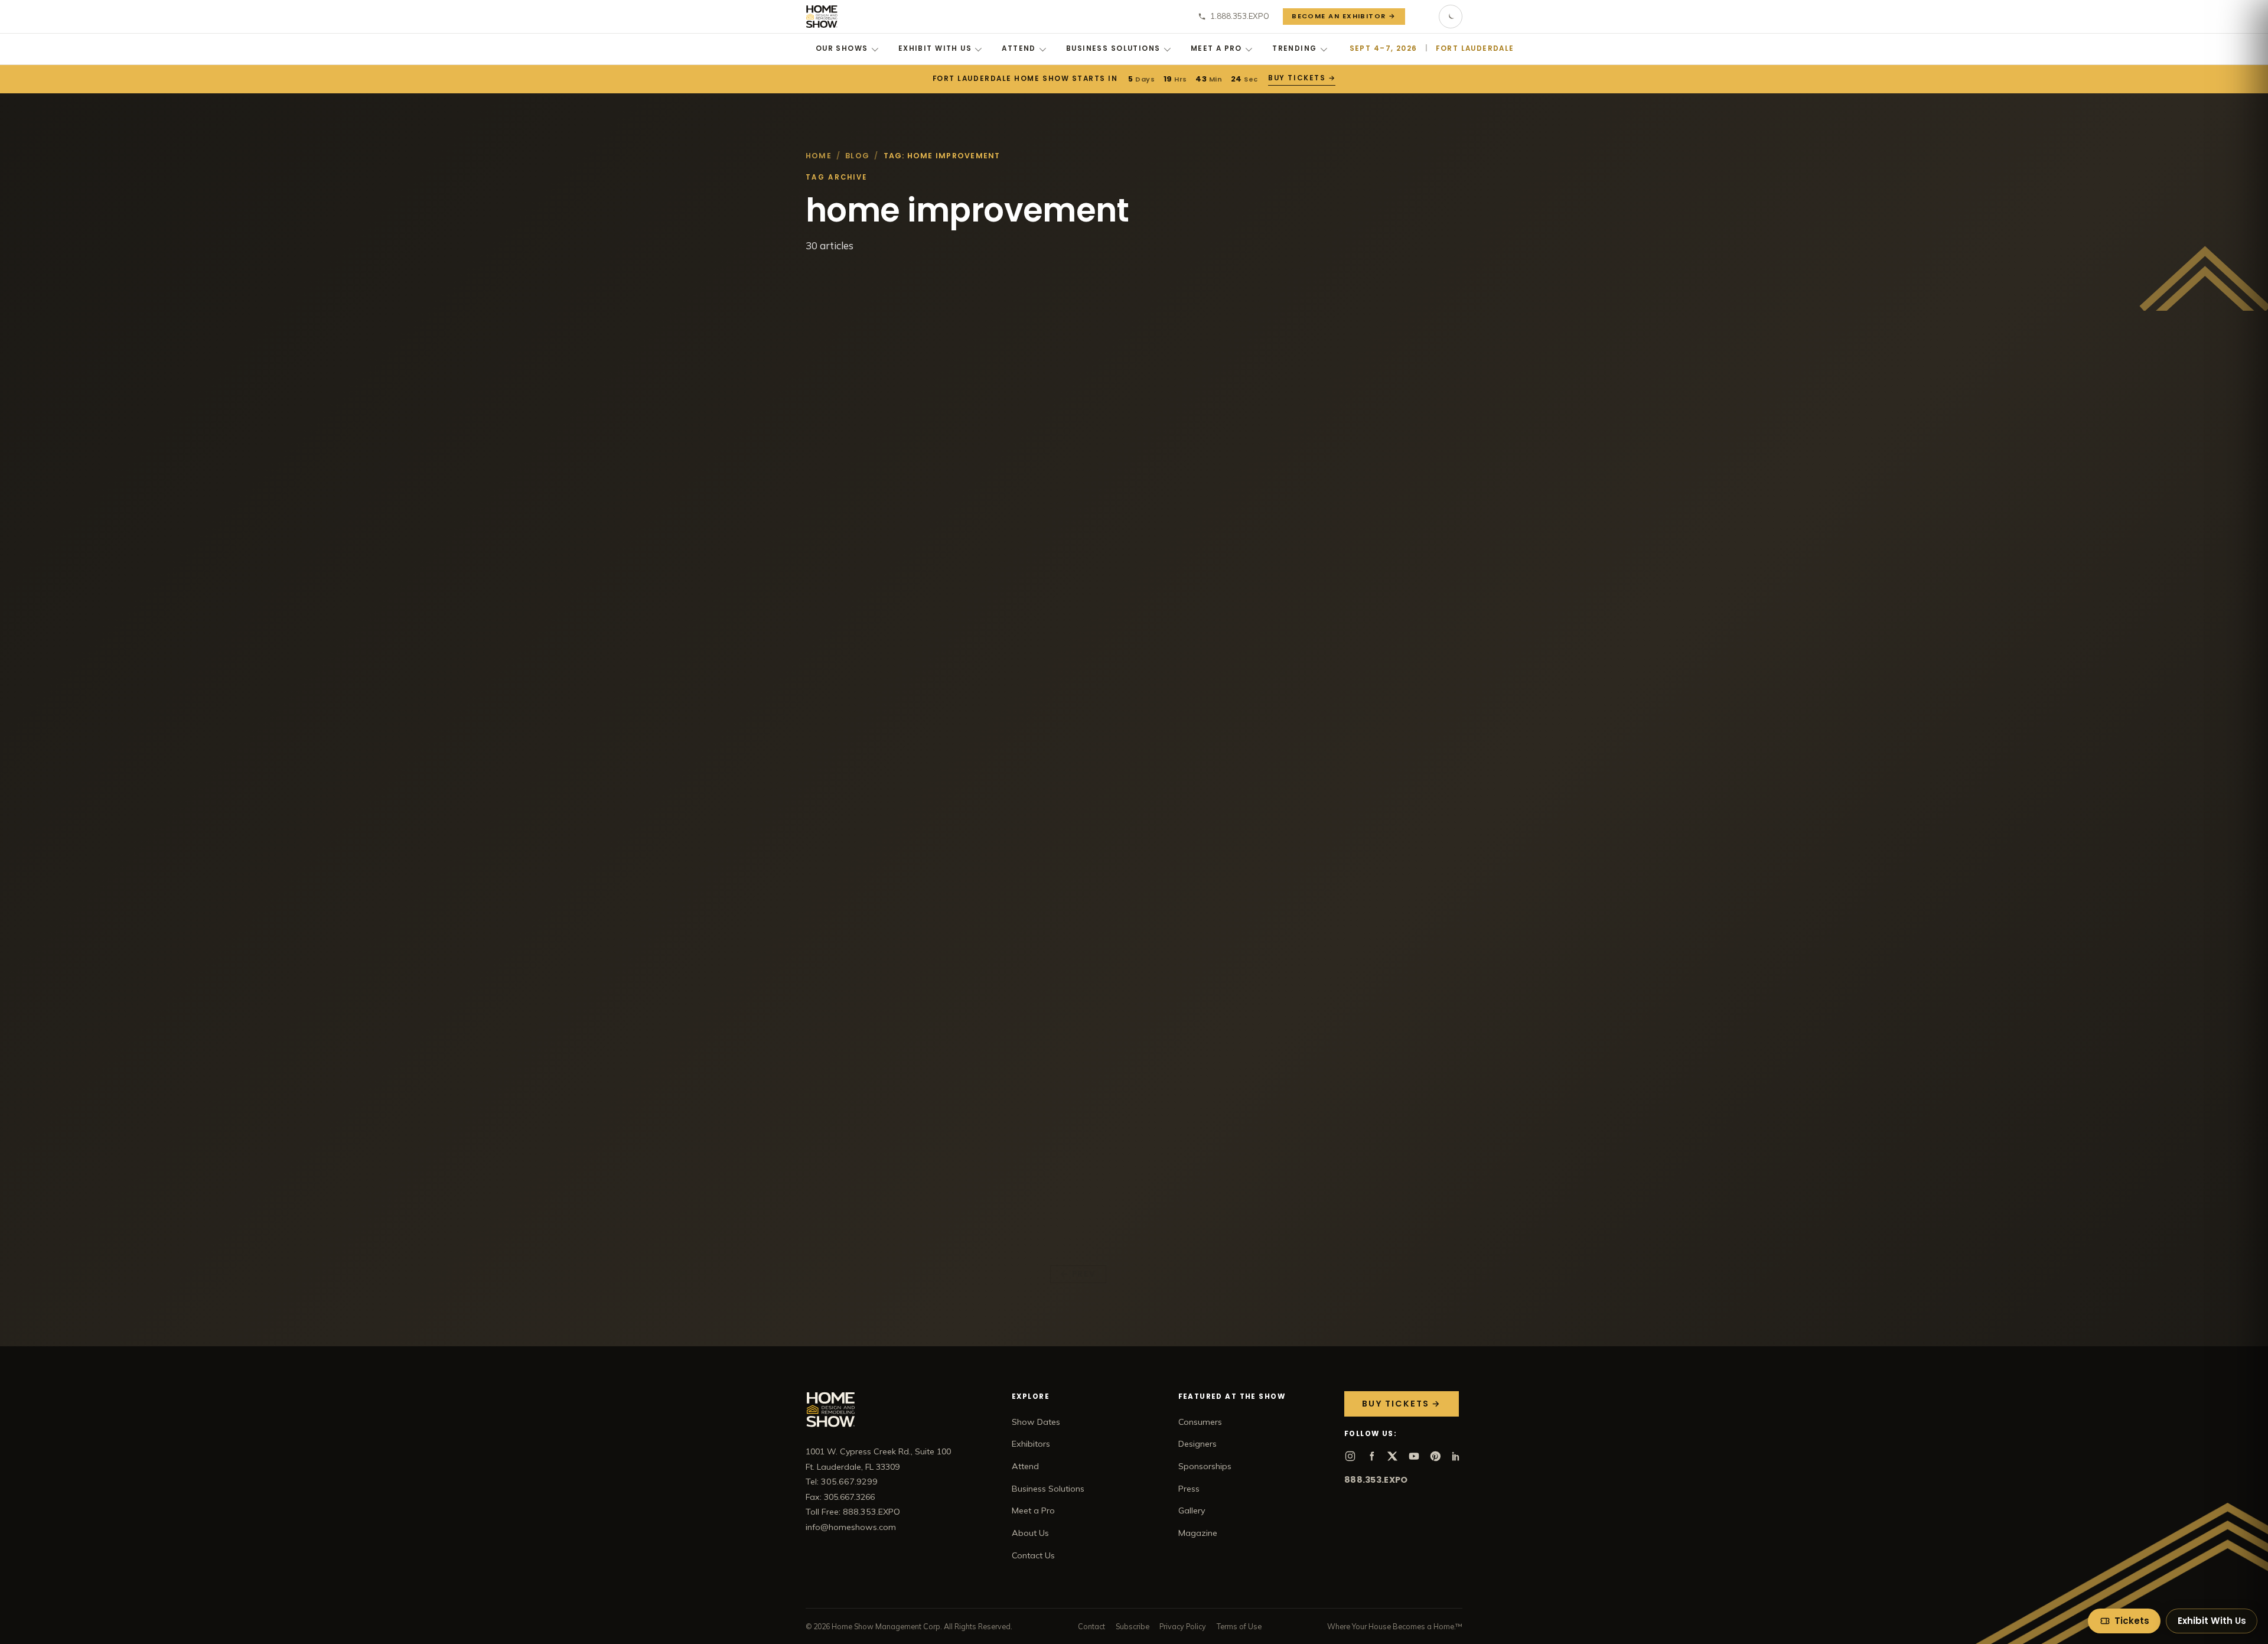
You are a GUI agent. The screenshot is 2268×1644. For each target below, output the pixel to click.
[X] (1393, 1456)
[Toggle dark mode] (1451, 17)
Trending (1294, 48)
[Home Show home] (822, 17)
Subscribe (1133, 1626)
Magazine (1198, 1533)
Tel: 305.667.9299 (842, 1482)
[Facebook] (1371, 1456)
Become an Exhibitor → (1344, 16)
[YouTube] (1414, 1456)
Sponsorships (1205, 1466)
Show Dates (1036, 1422)
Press (1189, 1489)
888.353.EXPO (1376, 1480)
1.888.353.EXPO (1240, 16)
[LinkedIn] (1456, 1456)
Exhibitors (1031, 1444)
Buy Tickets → (1301, 78)
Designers (1197, 1444)
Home (819, 156)
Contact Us (1033, 1555)
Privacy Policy (1183, 1626)
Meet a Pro (1216, 48)
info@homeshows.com (851, 1527)
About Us (1030, 1533)
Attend (1019, 48)
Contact (1091, 1626)
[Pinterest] (1435, 1456)
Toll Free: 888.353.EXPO (853, 1512)
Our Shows (842, 48)
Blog (857, 156)
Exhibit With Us (935, 48)
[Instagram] (1350, 1456)
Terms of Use (1239, 1626)
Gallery (1192, 1510)
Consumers (1200, 1422)
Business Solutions (1113, 48)
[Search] (1422, 17)
